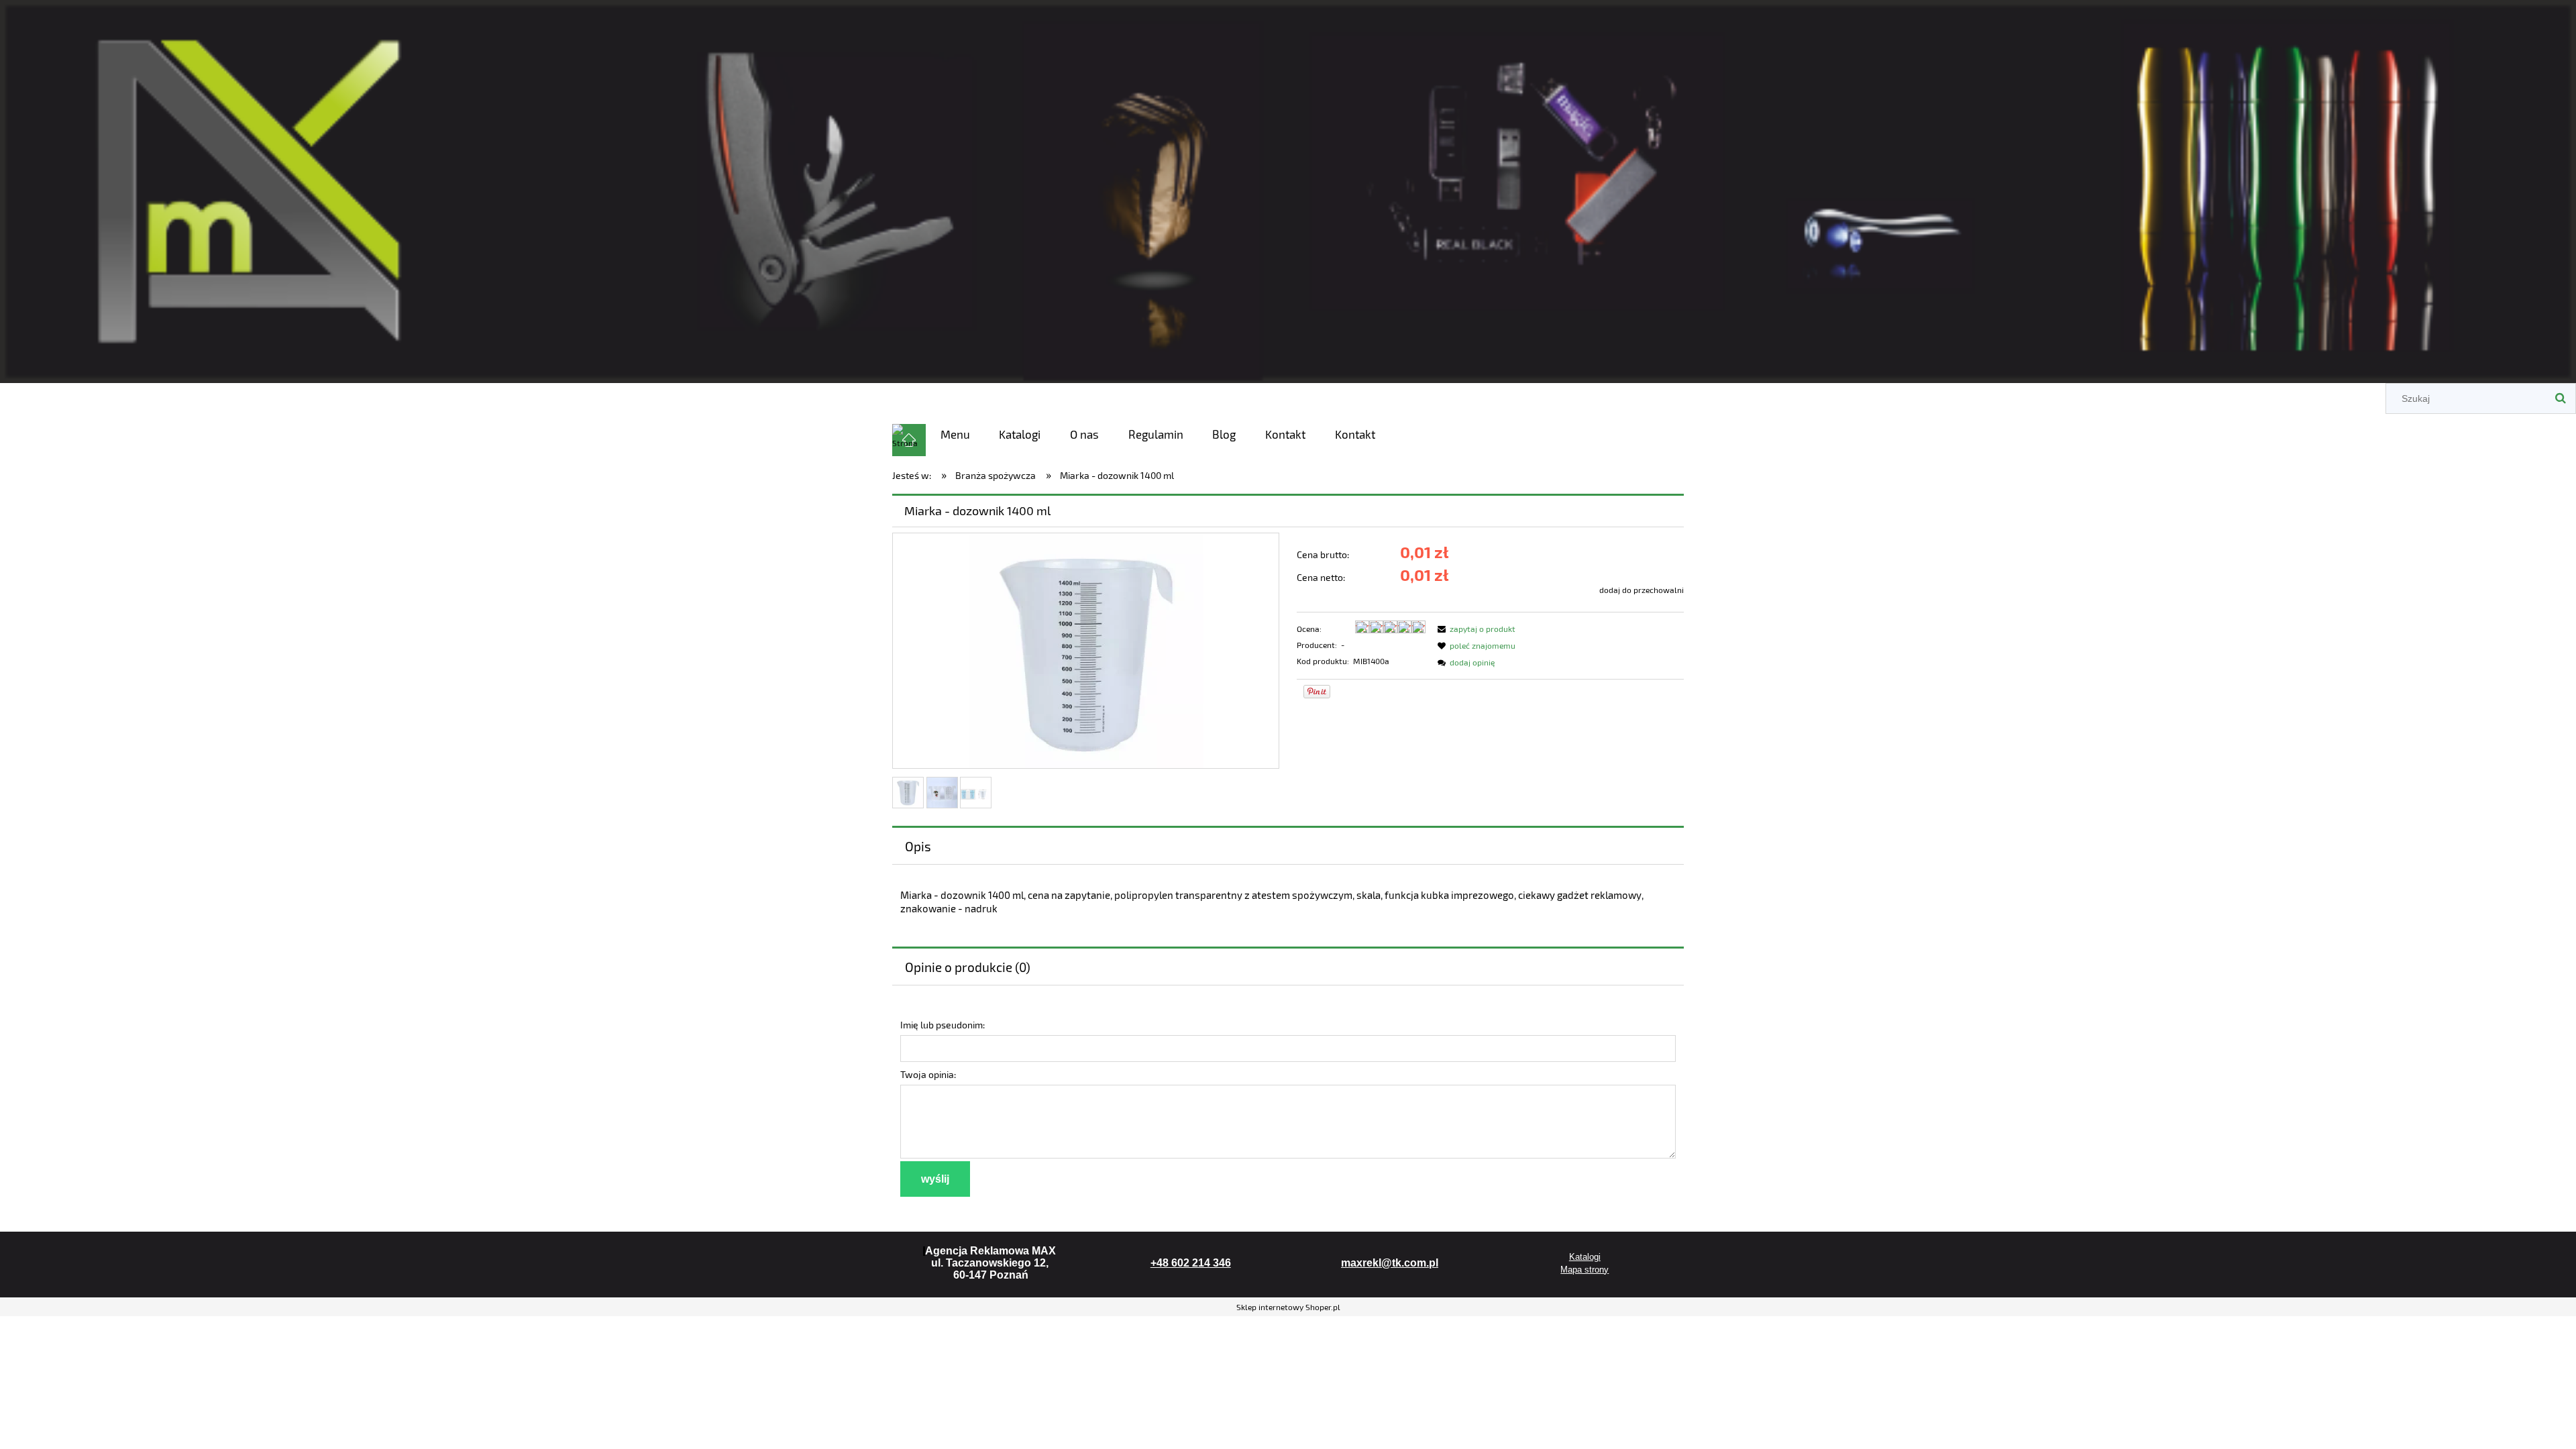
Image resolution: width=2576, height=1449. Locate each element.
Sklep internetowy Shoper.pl (1288, 1307)
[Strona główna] (1288, 189)
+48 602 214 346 (1191, 1263)
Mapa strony (1585, 1270)
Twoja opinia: (928, 1074)
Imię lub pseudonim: (943, 1025)
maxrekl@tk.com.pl (1390, 1263)
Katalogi (1585, 1257)
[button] (1474, 629)
